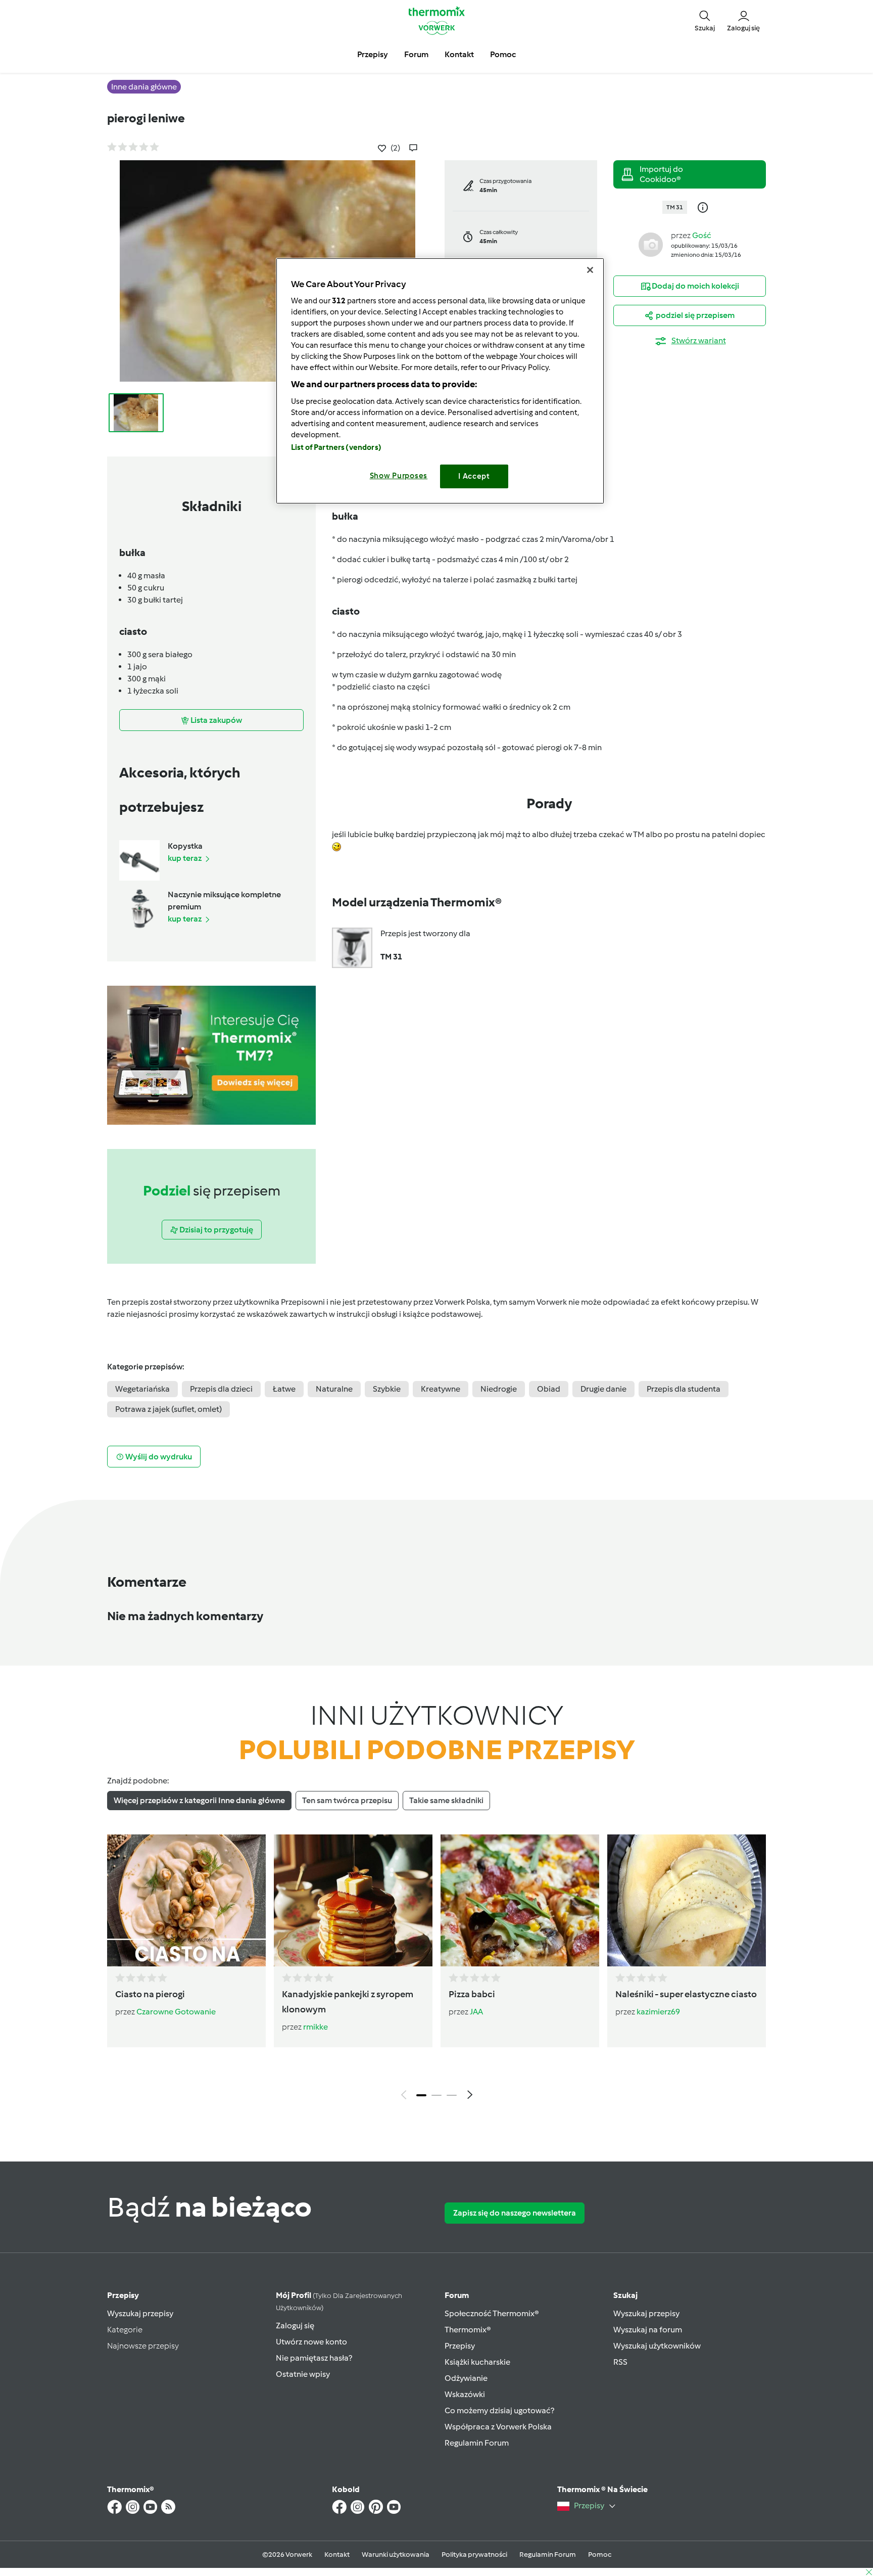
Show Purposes (399, 476)
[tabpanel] (437, 1969)
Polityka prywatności (474, 2555)
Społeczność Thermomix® (492, 2313)
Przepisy (123, 2295)
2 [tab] (437, 2095)
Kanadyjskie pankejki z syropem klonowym (348, 2002)
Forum (457, 2295)
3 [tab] (452, 2095)
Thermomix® (468, 2330)
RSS (620, 2362)
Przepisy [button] (373, 54)
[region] (440, 381)
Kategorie (125, 2330)
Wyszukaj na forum (648, 2330)
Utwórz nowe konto (311, 2342)
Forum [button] (416, 54)
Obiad (549, 1389)
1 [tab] (421, 2095)
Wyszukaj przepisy (140, 2313)
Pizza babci (472, 1994)
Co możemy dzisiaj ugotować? (499, 2410)
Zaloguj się (295, 2326)
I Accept (474, 476)
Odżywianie (466, 2378)
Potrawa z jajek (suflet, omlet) (168, 1409)
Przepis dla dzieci (221, 1389)
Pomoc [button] (503, 54)
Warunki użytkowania (396, 2555)
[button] (705, 20)
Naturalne (334, 1389)
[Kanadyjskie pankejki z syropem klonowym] (353, 1900)
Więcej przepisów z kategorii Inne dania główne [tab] (199, 1800)
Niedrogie (499, 1389)
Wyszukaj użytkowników (657, 2346)
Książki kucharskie (477, 2362)
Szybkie (387, 1389)
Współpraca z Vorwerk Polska (498, 2427)
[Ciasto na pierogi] (186, 1900)
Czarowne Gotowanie (176, 2012)
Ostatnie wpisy (303, 2374)
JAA (476, 2012)
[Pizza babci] (520, 1900)
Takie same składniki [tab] (446, 1800)
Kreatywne (441, 1389)
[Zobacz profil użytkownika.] (651, 244)
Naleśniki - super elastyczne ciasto (686, 1994)
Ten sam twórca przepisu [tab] (347, 1800)
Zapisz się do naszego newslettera (515, 2213)
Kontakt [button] (459, 54)
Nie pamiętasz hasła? (314, 2358)
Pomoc (600, 2555)
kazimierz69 (658, 2012)
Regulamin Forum (477, 2443)
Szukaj (625, 2295)
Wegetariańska (142, 1389)
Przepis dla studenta (684, 1389)
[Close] (590, 270)
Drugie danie (603, 1389)
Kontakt (337, 2555)
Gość (702, 235)
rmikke (316, 2027)
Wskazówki (465, 2394)
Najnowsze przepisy (143, 2346)
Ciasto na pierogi (150, 1994)
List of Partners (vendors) (336, 447)
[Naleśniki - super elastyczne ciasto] (687, 1900)
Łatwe (284, 1389)
